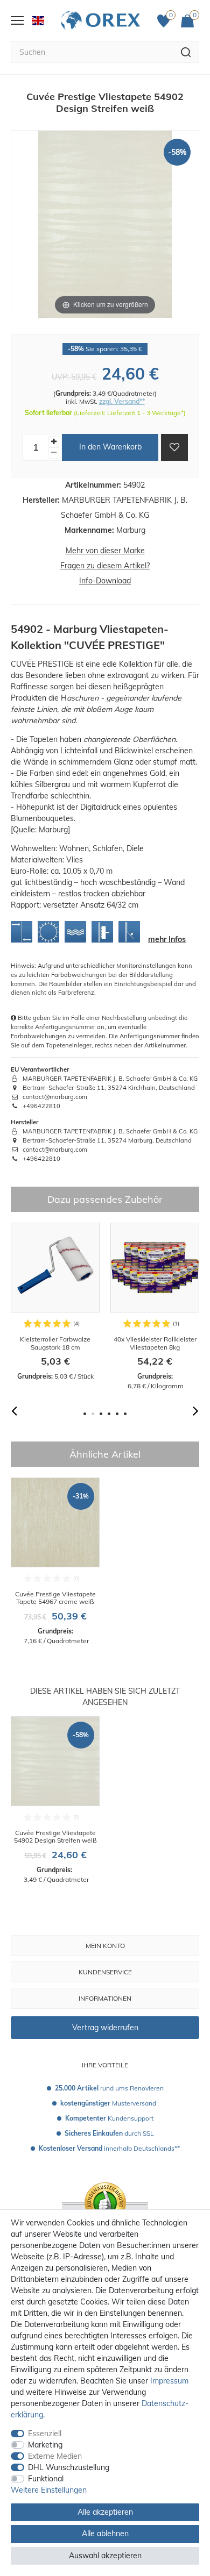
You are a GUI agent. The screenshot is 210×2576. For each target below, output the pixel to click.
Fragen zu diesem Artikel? (105, 566)
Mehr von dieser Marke (105, 551)
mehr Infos (167, 939)
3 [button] (101, 1414)
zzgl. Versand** (122, 401)
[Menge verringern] (54, 453)
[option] (55, 1302)
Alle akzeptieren (105, 2512)
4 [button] (109, 1414)
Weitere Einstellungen (49, 2490)
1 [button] (85, 1414)
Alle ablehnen (105, 2534)
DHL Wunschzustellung (69, 2467)
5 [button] (117, 1414)
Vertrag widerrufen (105, 2028)
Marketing (45, 2445)
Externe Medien (55, 2456)
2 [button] (93, 1414)
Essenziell (45, 2434)
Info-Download (105, 581)
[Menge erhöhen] (54, 442)
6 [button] (125, 1414)
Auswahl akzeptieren (105, 2556)
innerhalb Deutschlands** (109, 2148)
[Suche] (186, 52)
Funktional (46, 2479)
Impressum (169, 2381)
